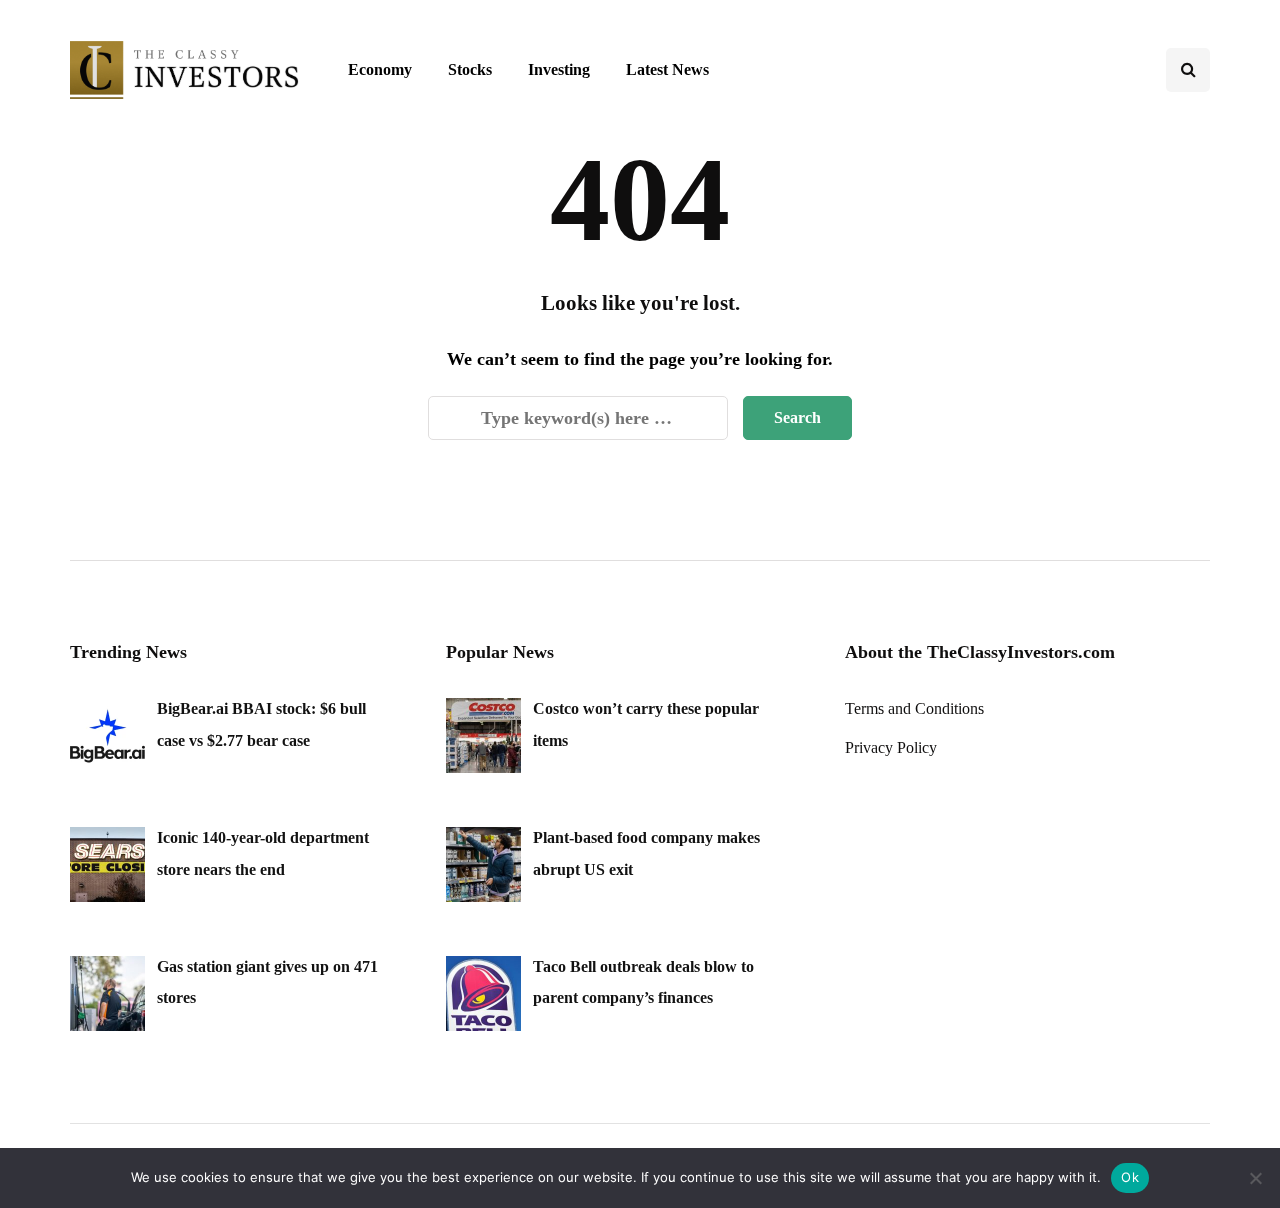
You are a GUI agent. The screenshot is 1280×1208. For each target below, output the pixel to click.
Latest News (667, 69)
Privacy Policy (891, 747)
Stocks (470, 69)
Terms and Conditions (914, 708)
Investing (559, 69)
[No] (1255, 1178)
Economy (380, 69)
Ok (1130, 1177)
